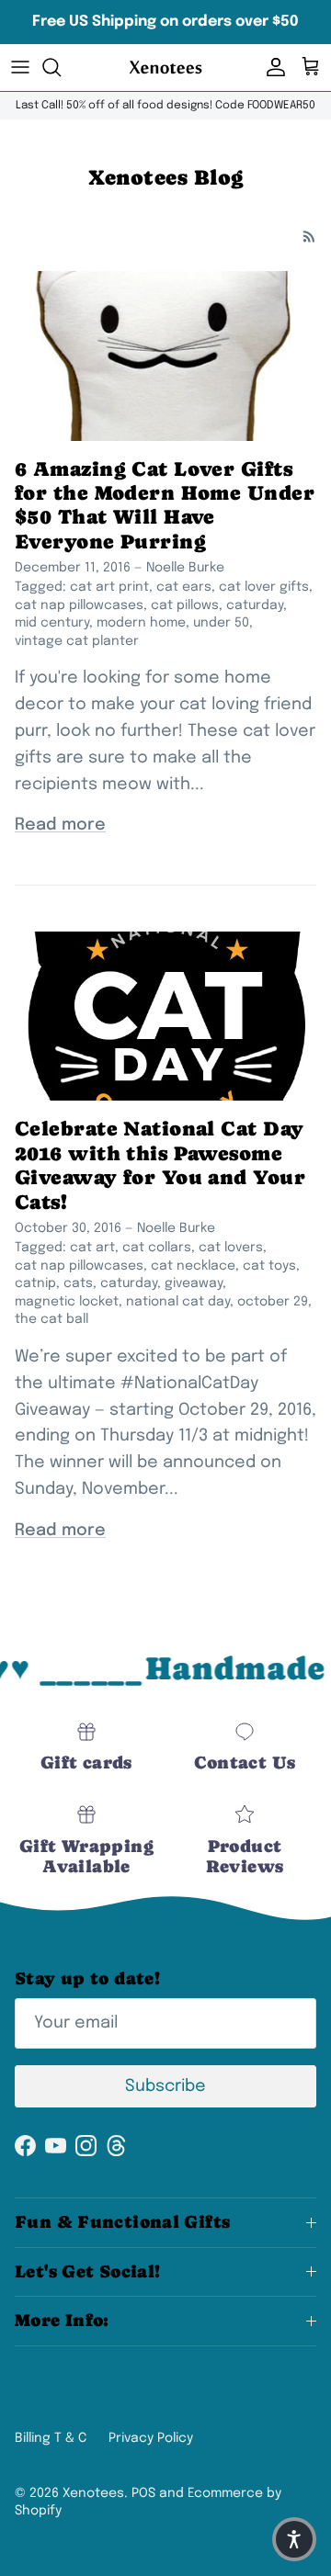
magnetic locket (67, 1302)
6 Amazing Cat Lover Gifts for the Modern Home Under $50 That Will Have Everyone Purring (165, 505)
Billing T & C (51, 2438)
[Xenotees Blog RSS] (309, 237)
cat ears (184, 587)
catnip (35, 1283)
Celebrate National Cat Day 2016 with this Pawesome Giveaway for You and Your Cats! (160, 1165)
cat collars (157, 1248)
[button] (294, 2539)
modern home (141, 623)
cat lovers (231, 1248)
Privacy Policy (151, 2438)
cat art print (109, 587)
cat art (92, 1248)
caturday (255, 605)
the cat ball (51, 1319)
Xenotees (93, 2493)
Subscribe (165, 2086)
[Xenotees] (165, 68)
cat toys (269, 1266)
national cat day (178, 1302)
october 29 (273, 1302)
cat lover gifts (264, 587)
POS (143, 2493)
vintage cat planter (77, 641)
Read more (60, 825)
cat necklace (193, 1266)
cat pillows (185, 605)
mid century (52, 623)
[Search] (61, 67)
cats (78, 1283)
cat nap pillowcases (79, 605)
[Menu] (20, 67)
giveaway (194, 1283)
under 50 (221, 623)
